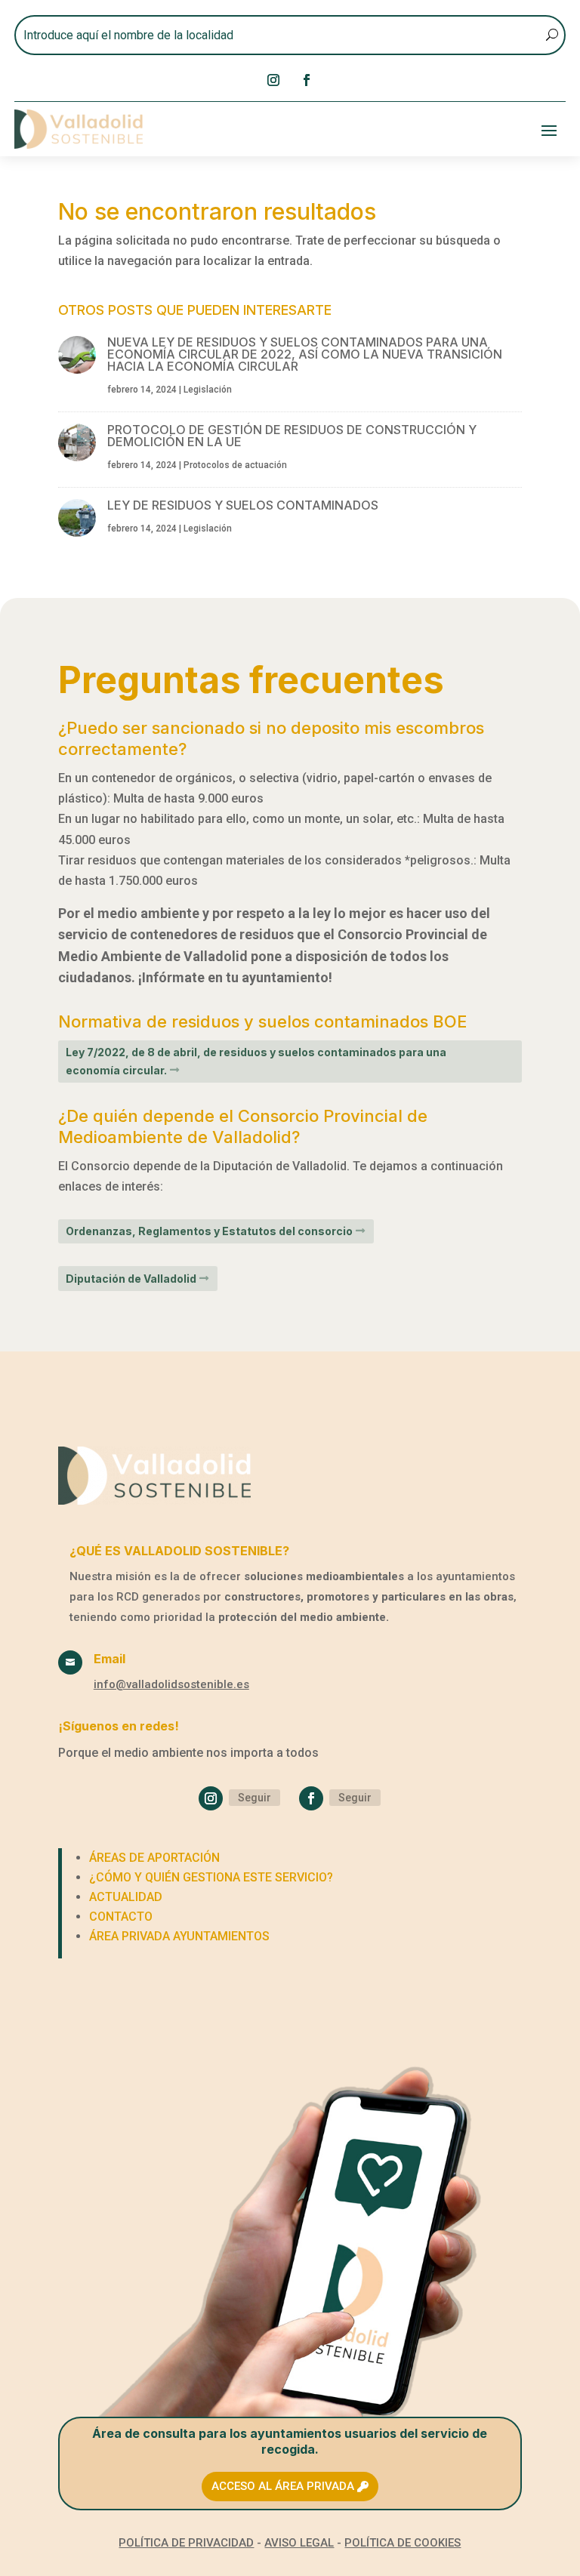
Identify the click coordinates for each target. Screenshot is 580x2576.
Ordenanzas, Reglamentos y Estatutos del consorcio (209, 1231)
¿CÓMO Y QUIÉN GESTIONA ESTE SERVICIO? (211, 1877)
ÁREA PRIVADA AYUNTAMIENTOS (179, 1936)
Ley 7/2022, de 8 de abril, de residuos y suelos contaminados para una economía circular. (256, 1061)
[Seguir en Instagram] (273, 80)
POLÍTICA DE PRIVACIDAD (186, 2543)
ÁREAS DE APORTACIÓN (154, 1858)
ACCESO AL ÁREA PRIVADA (283, 2486)
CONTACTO (121, 1917)
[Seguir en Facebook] (307, 80)
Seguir (255, 1798)
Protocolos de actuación (235, 465)
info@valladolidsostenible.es (171, 1684)
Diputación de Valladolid (131, 1279)
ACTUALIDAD (126, 1897)
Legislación (208, 390)
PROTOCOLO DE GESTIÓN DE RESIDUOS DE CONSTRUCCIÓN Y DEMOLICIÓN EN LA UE (292, 436)
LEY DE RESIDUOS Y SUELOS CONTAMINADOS (243, 505)
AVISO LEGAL (299, 2543)
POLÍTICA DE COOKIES (403, 2543)
